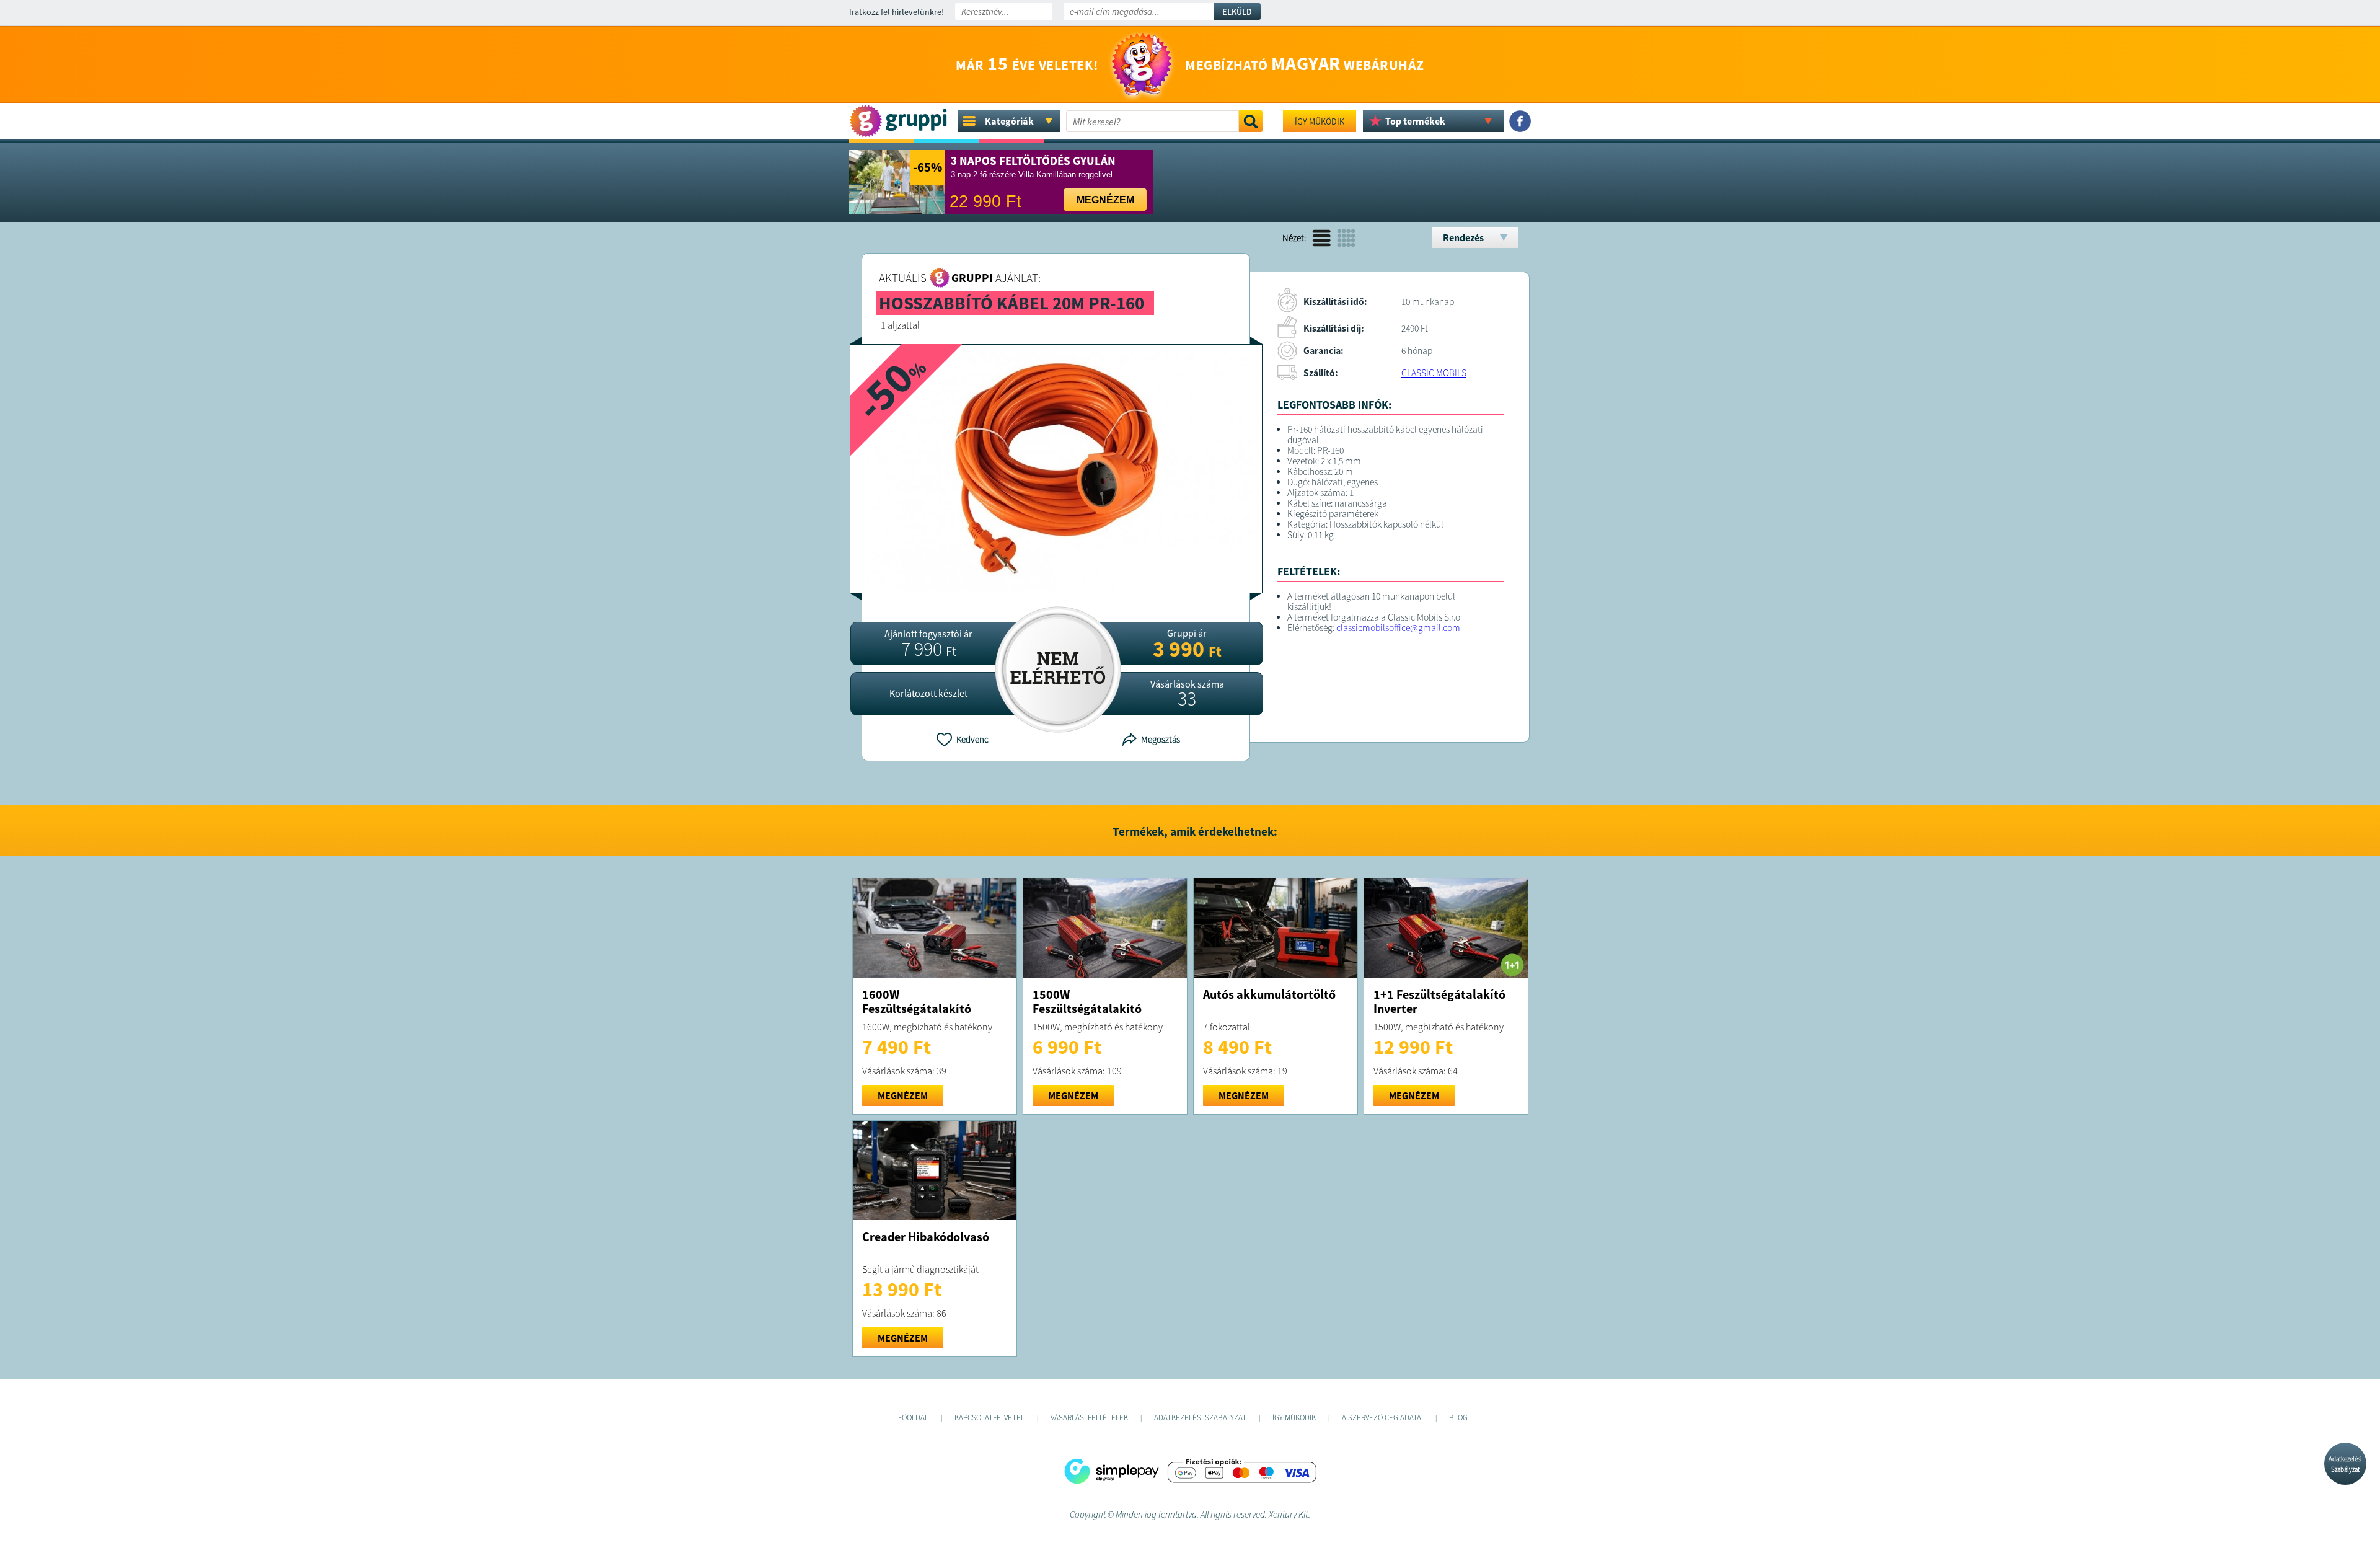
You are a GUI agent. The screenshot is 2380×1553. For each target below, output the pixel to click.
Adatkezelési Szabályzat (2345, 1464)
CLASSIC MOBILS (1434, 373)
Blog (1458, 1418)
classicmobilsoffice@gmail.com (1398, 628)
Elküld (1237, 12)
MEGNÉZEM (903, 1095)
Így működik (1320, 122)
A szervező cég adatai (1382, 1418)
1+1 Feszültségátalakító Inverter (1439, 1001)
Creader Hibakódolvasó (926, 1237)
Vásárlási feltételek (1089, 1418)
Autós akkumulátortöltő (1269, 994)
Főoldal (913, 1418)
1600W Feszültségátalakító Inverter (917, 1008)
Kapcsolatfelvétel (989, 1418)
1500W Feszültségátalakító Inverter (1087, 1008)
